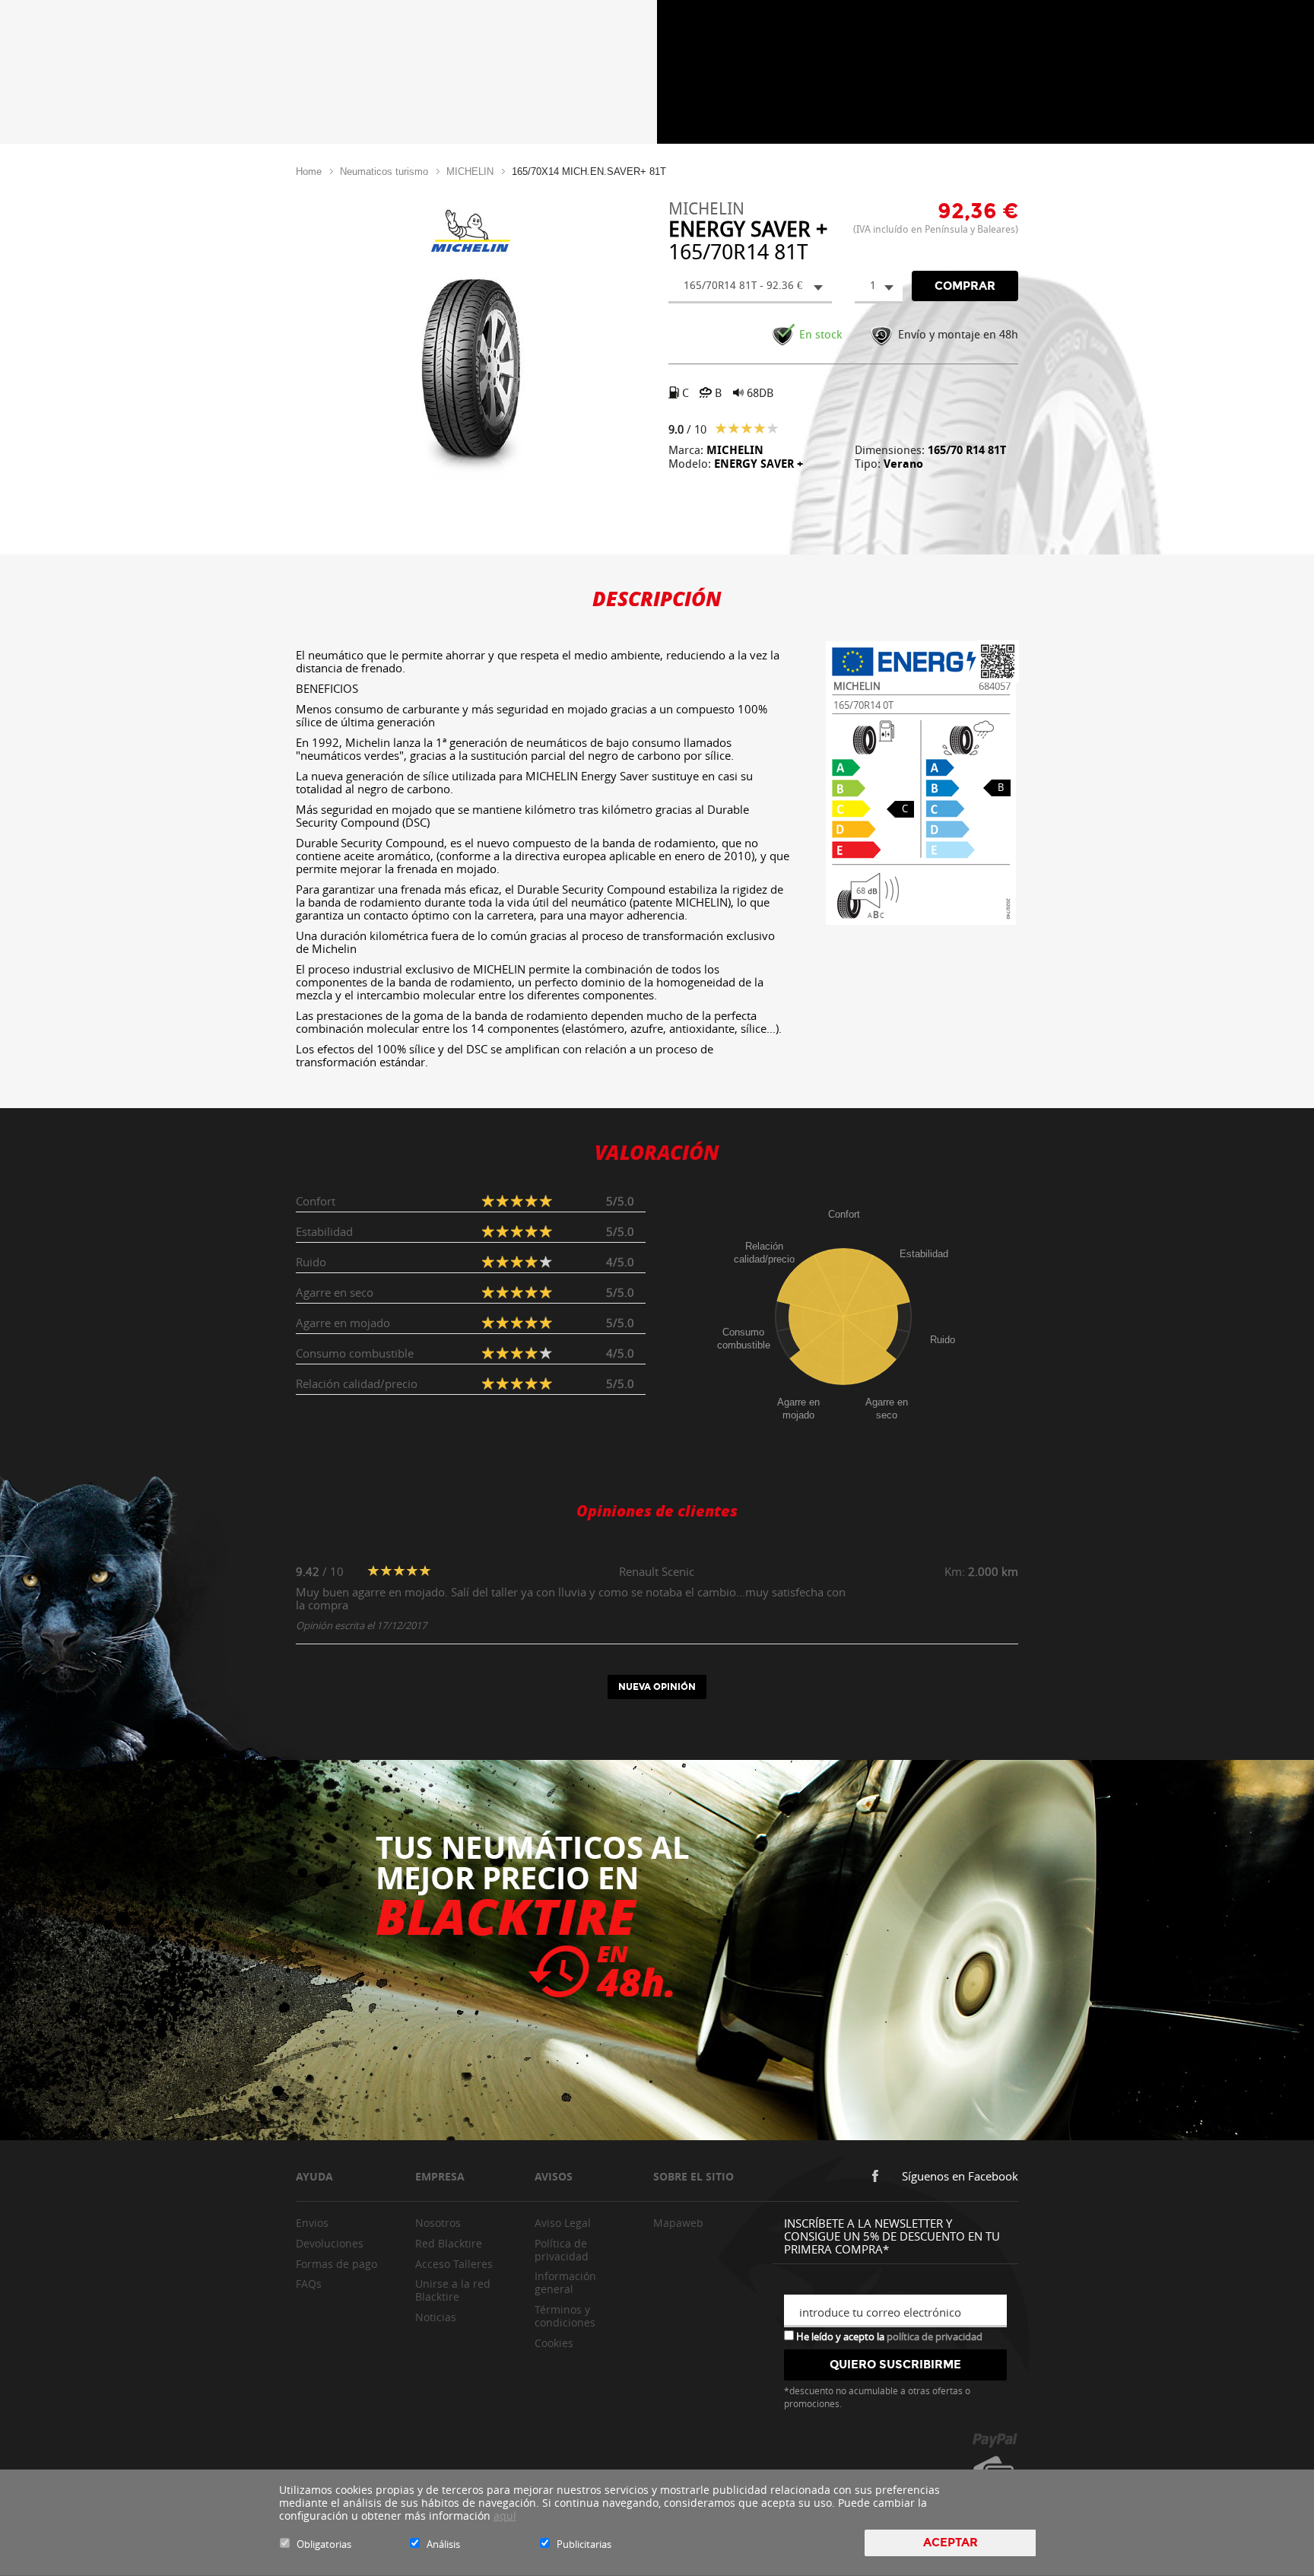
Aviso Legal (563, 2223)
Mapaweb (678, 2223)
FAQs (309, 2284)
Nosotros (438, 2223)
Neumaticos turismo (384, 172)
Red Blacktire (449, 2243)
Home (309, 172)
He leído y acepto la (888, 2336)
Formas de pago (336, 2264)
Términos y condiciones (565, 2316)
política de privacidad (935, 2336)
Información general (565, 2282)
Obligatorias (324, 2544)
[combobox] (750, 287)
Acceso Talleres (454, 2264)
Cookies (554, 2343)
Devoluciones (330, 2243)
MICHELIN (470, 172)
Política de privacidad (562, 2250)
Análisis (443, 2544)
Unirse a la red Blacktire (453, 2290)
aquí (505, 2516)
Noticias (436, 2317)
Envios (312, 2223)
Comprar (965, 286)
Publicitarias (584, 2544)
